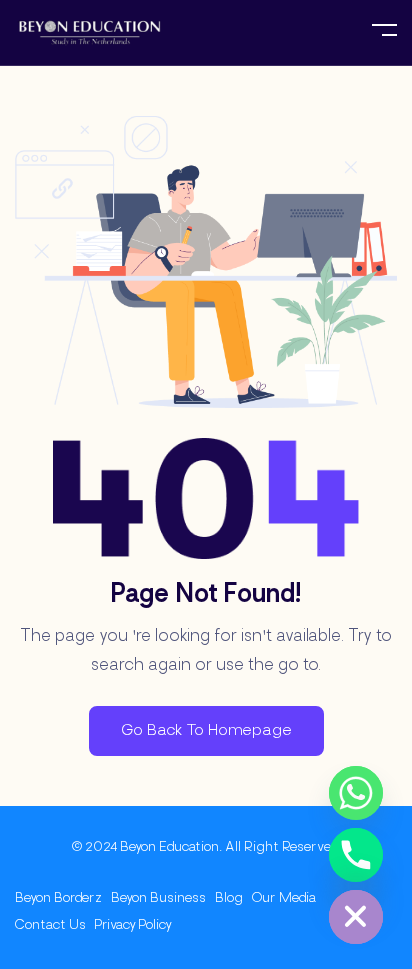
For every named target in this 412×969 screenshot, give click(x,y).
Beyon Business (158, 898)
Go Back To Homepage (206, 731)
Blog (229, 898)
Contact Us (50, 925)
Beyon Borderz (58, 898)
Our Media (284, 898)
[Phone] (356, 855)
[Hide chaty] (356, 917)
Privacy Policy (133, 925)
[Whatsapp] (356, 793)
